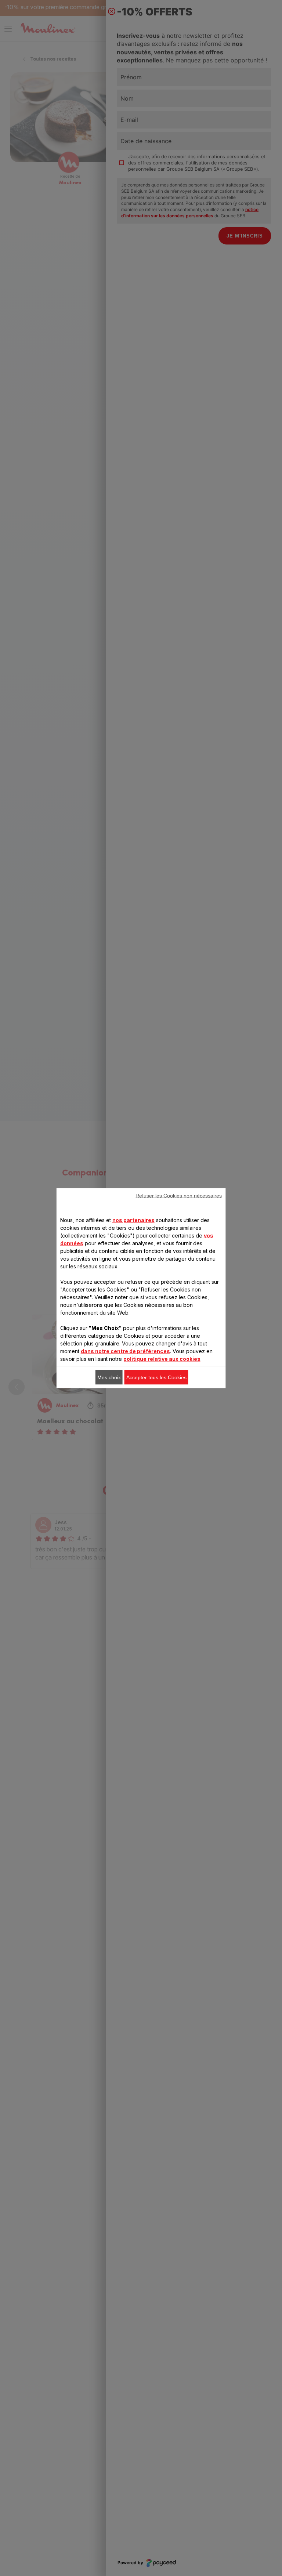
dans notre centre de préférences (125, 1351)
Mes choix (109, 1377)
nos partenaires (133, 1220)
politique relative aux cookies (162, 1358)
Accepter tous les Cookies (156, 1377)
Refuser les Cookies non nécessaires (179, 1195)
